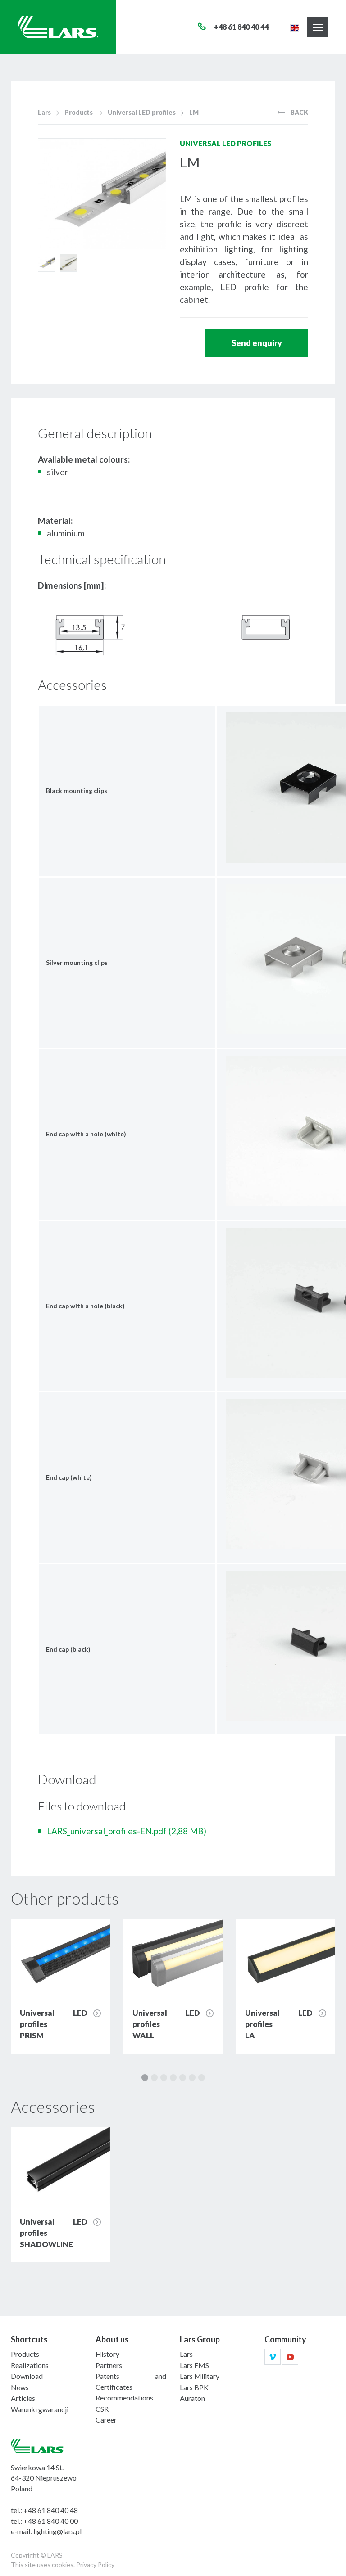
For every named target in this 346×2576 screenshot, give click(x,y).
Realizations (30, 2365)
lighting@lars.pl (57, 2531)
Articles (23, 2398)
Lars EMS (194, 2365)
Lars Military (200, 2376)
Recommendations (124, 2398)
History (107, 2354)
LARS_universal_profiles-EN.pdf (127, 1831)
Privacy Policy (95, 2565)
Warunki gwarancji (40, 2409)
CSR (102, 2409)
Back (299, 112)
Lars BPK (194, 2387)
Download (27, 2376)
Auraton (192, 2398)
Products (79, 112)
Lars (44, 112)
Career (106, 2420)
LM (194, 112)
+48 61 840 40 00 (51, 2521)
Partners (109, 2365)
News (20, 2387)
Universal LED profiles (142, 112)
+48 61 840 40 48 (51, 2510)
